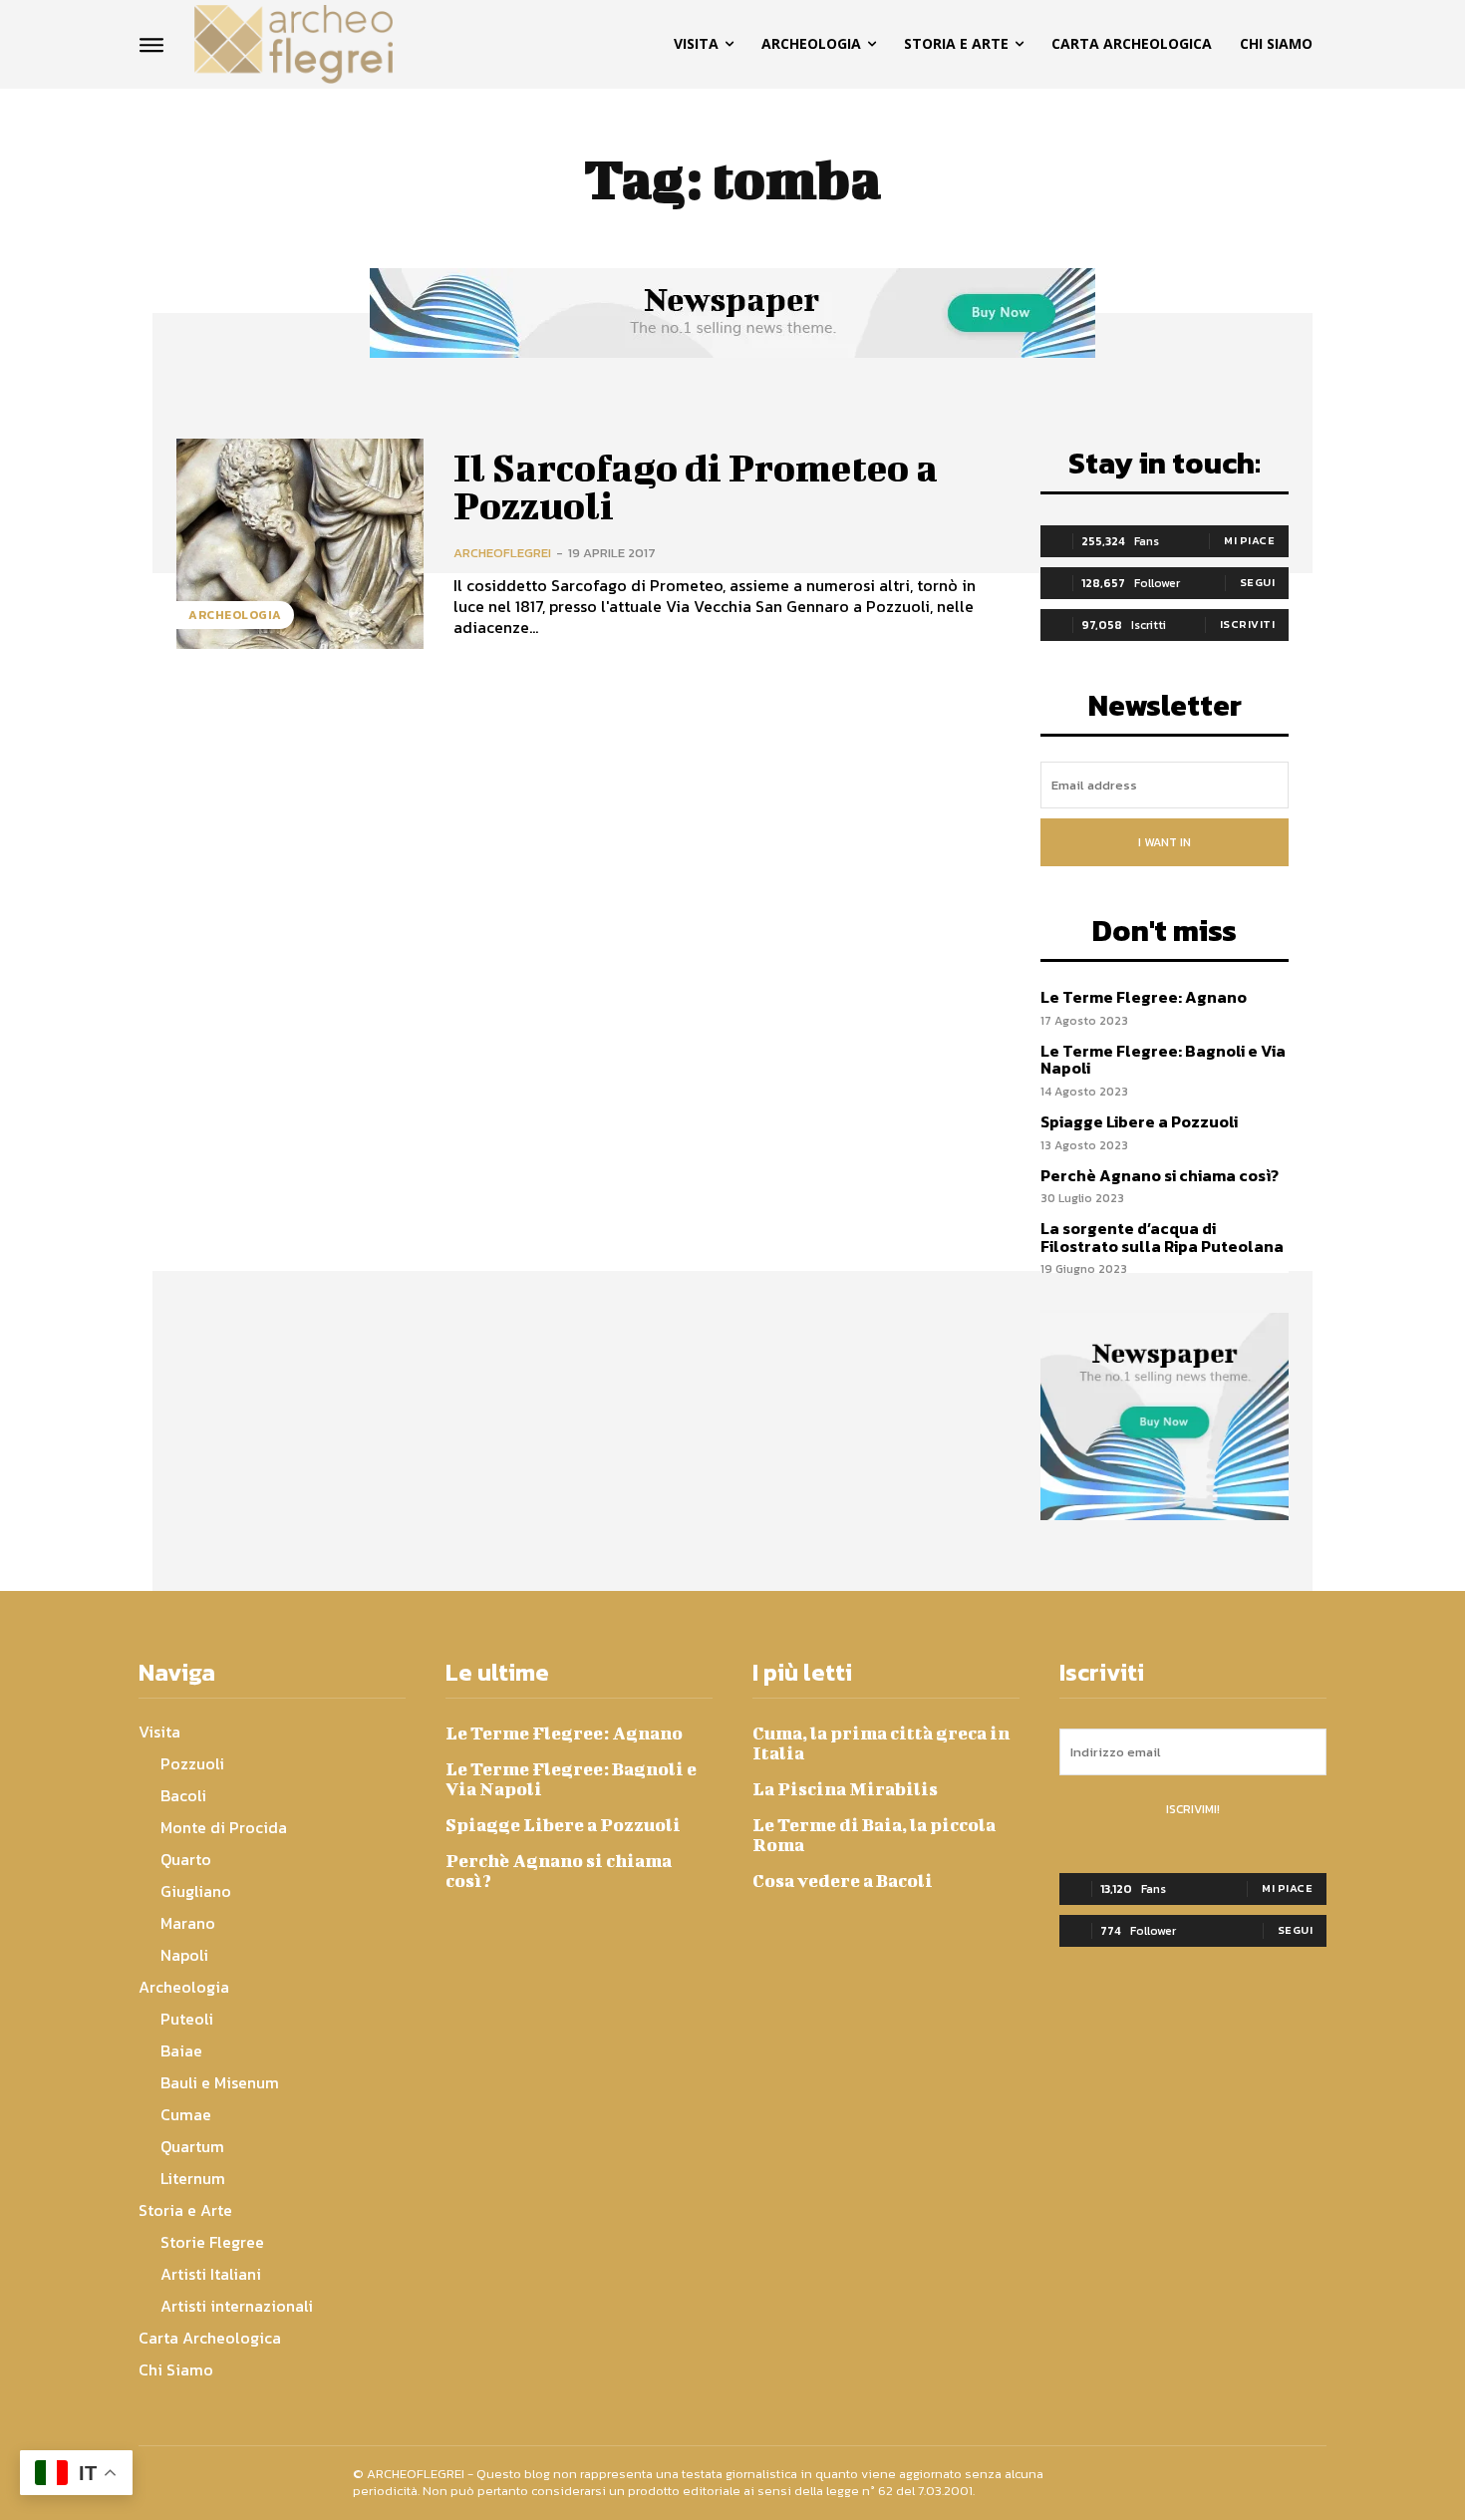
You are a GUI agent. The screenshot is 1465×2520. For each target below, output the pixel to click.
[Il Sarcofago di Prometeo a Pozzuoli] (300, 544)
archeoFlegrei (502, 553)
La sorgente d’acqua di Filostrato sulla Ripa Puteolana (1162, 1237)
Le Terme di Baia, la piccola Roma (874, 1835)
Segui (1258, 582)
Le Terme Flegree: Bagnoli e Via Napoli (1163, 1060)
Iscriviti (1248, 624)
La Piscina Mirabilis (845, 1789)
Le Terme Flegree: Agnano (1144, 997)
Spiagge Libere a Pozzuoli (1139, 1121)
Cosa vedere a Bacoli (843, 1881)
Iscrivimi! (1193, 1809)
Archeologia (235, 615)
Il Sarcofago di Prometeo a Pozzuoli (696, 486)
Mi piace (1249, 540)
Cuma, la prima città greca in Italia (881, 1743)
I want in (1165, 842)
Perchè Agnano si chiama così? (1160, 1175)
